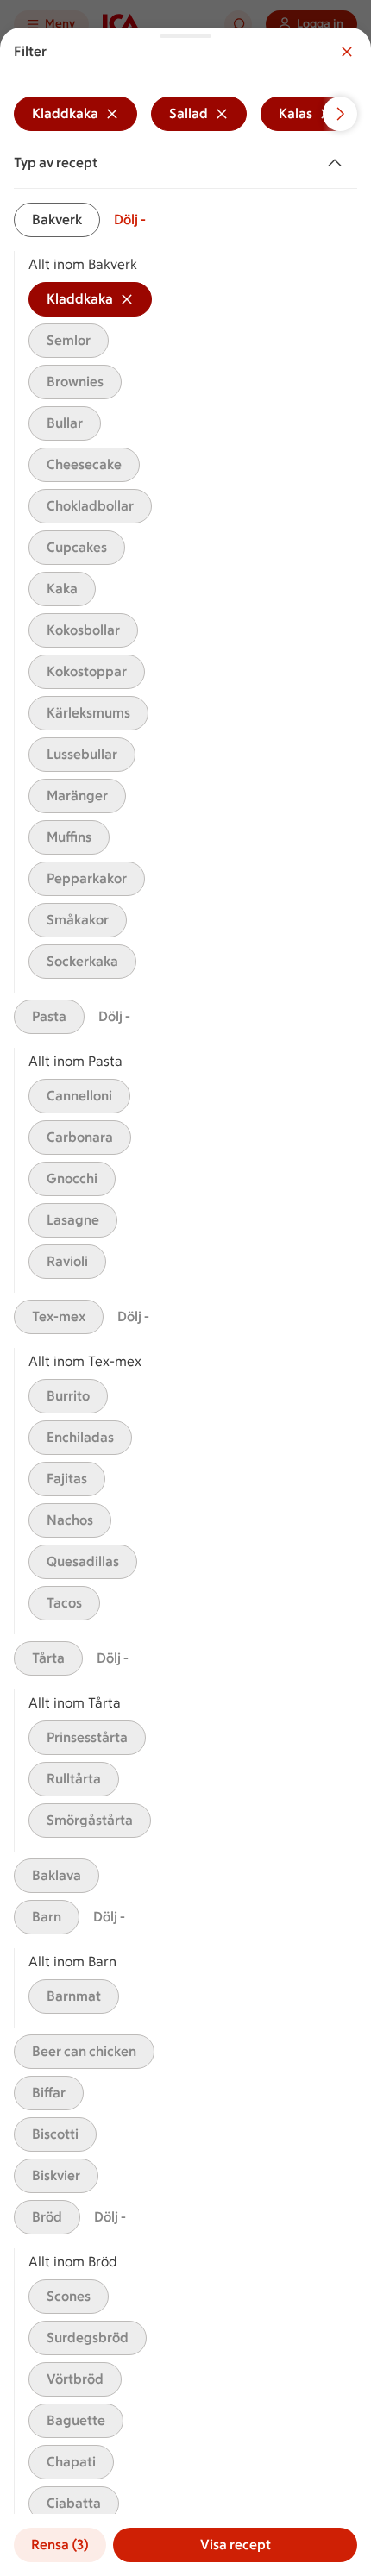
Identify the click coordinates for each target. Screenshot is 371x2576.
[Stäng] (347, 52)
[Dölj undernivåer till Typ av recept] (338, 163)
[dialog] (185, 1302)
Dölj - (130, 219)
